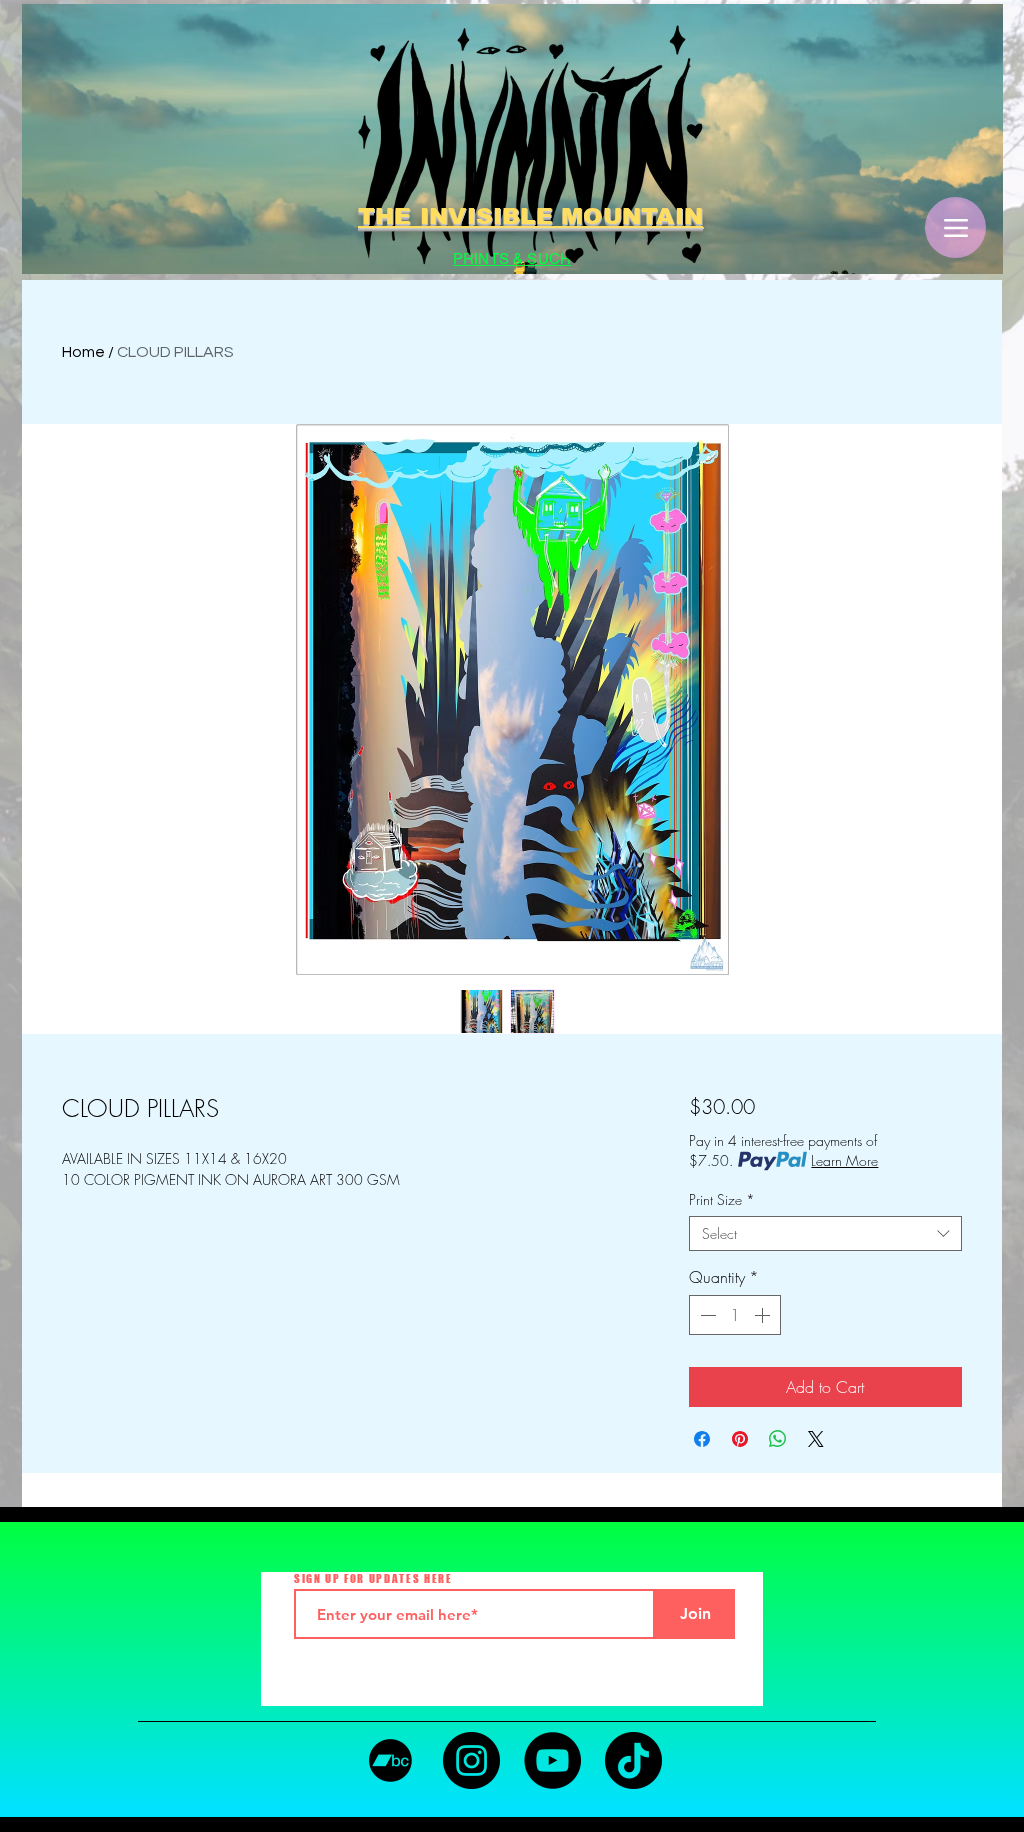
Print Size (722, 1199)
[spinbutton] (735, 1315)
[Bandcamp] (390, 1760)
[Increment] (764, 1315)
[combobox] (825, 1233)
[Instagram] (471, 1760)
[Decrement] (706, 1315)
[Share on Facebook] (702, 1439)
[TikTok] (633, 1760)
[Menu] (955, 227)
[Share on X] (816, 1439)
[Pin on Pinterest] (740, 1439)
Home (83, 352)
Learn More (844, 1160)
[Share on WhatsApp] (778, 1439)
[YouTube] (552, 1760)
